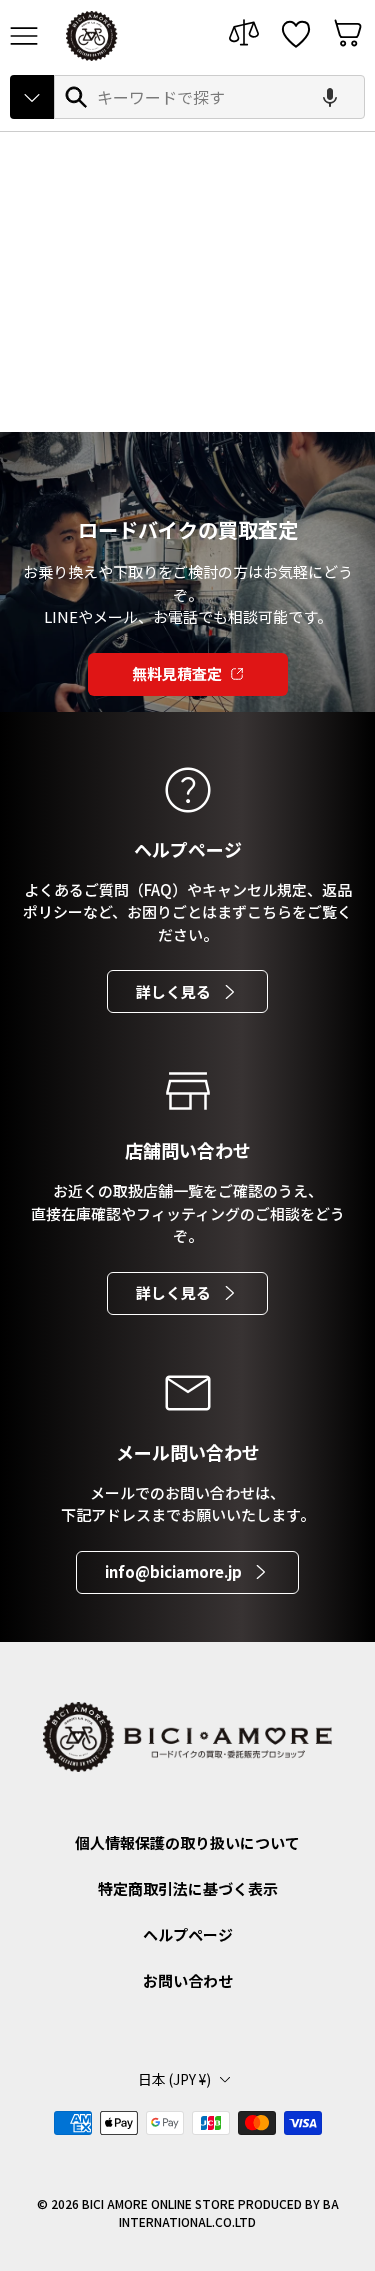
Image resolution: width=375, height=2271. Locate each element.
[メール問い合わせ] (187, 1393)
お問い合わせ (188, 1980)
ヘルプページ (188, 1934)
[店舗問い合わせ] (187, 1091)
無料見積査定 (177, 673)
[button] (330, 97)
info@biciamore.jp (173, 1571)
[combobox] (209, 97)
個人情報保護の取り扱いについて (187, 1842)
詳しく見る (173, 991)
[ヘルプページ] (187, 790)
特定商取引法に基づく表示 (188, 1888)
